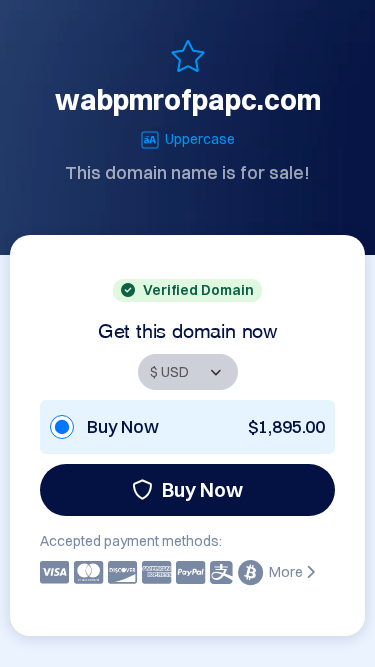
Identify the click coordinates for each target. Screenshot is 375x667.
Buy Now (202, 489)
